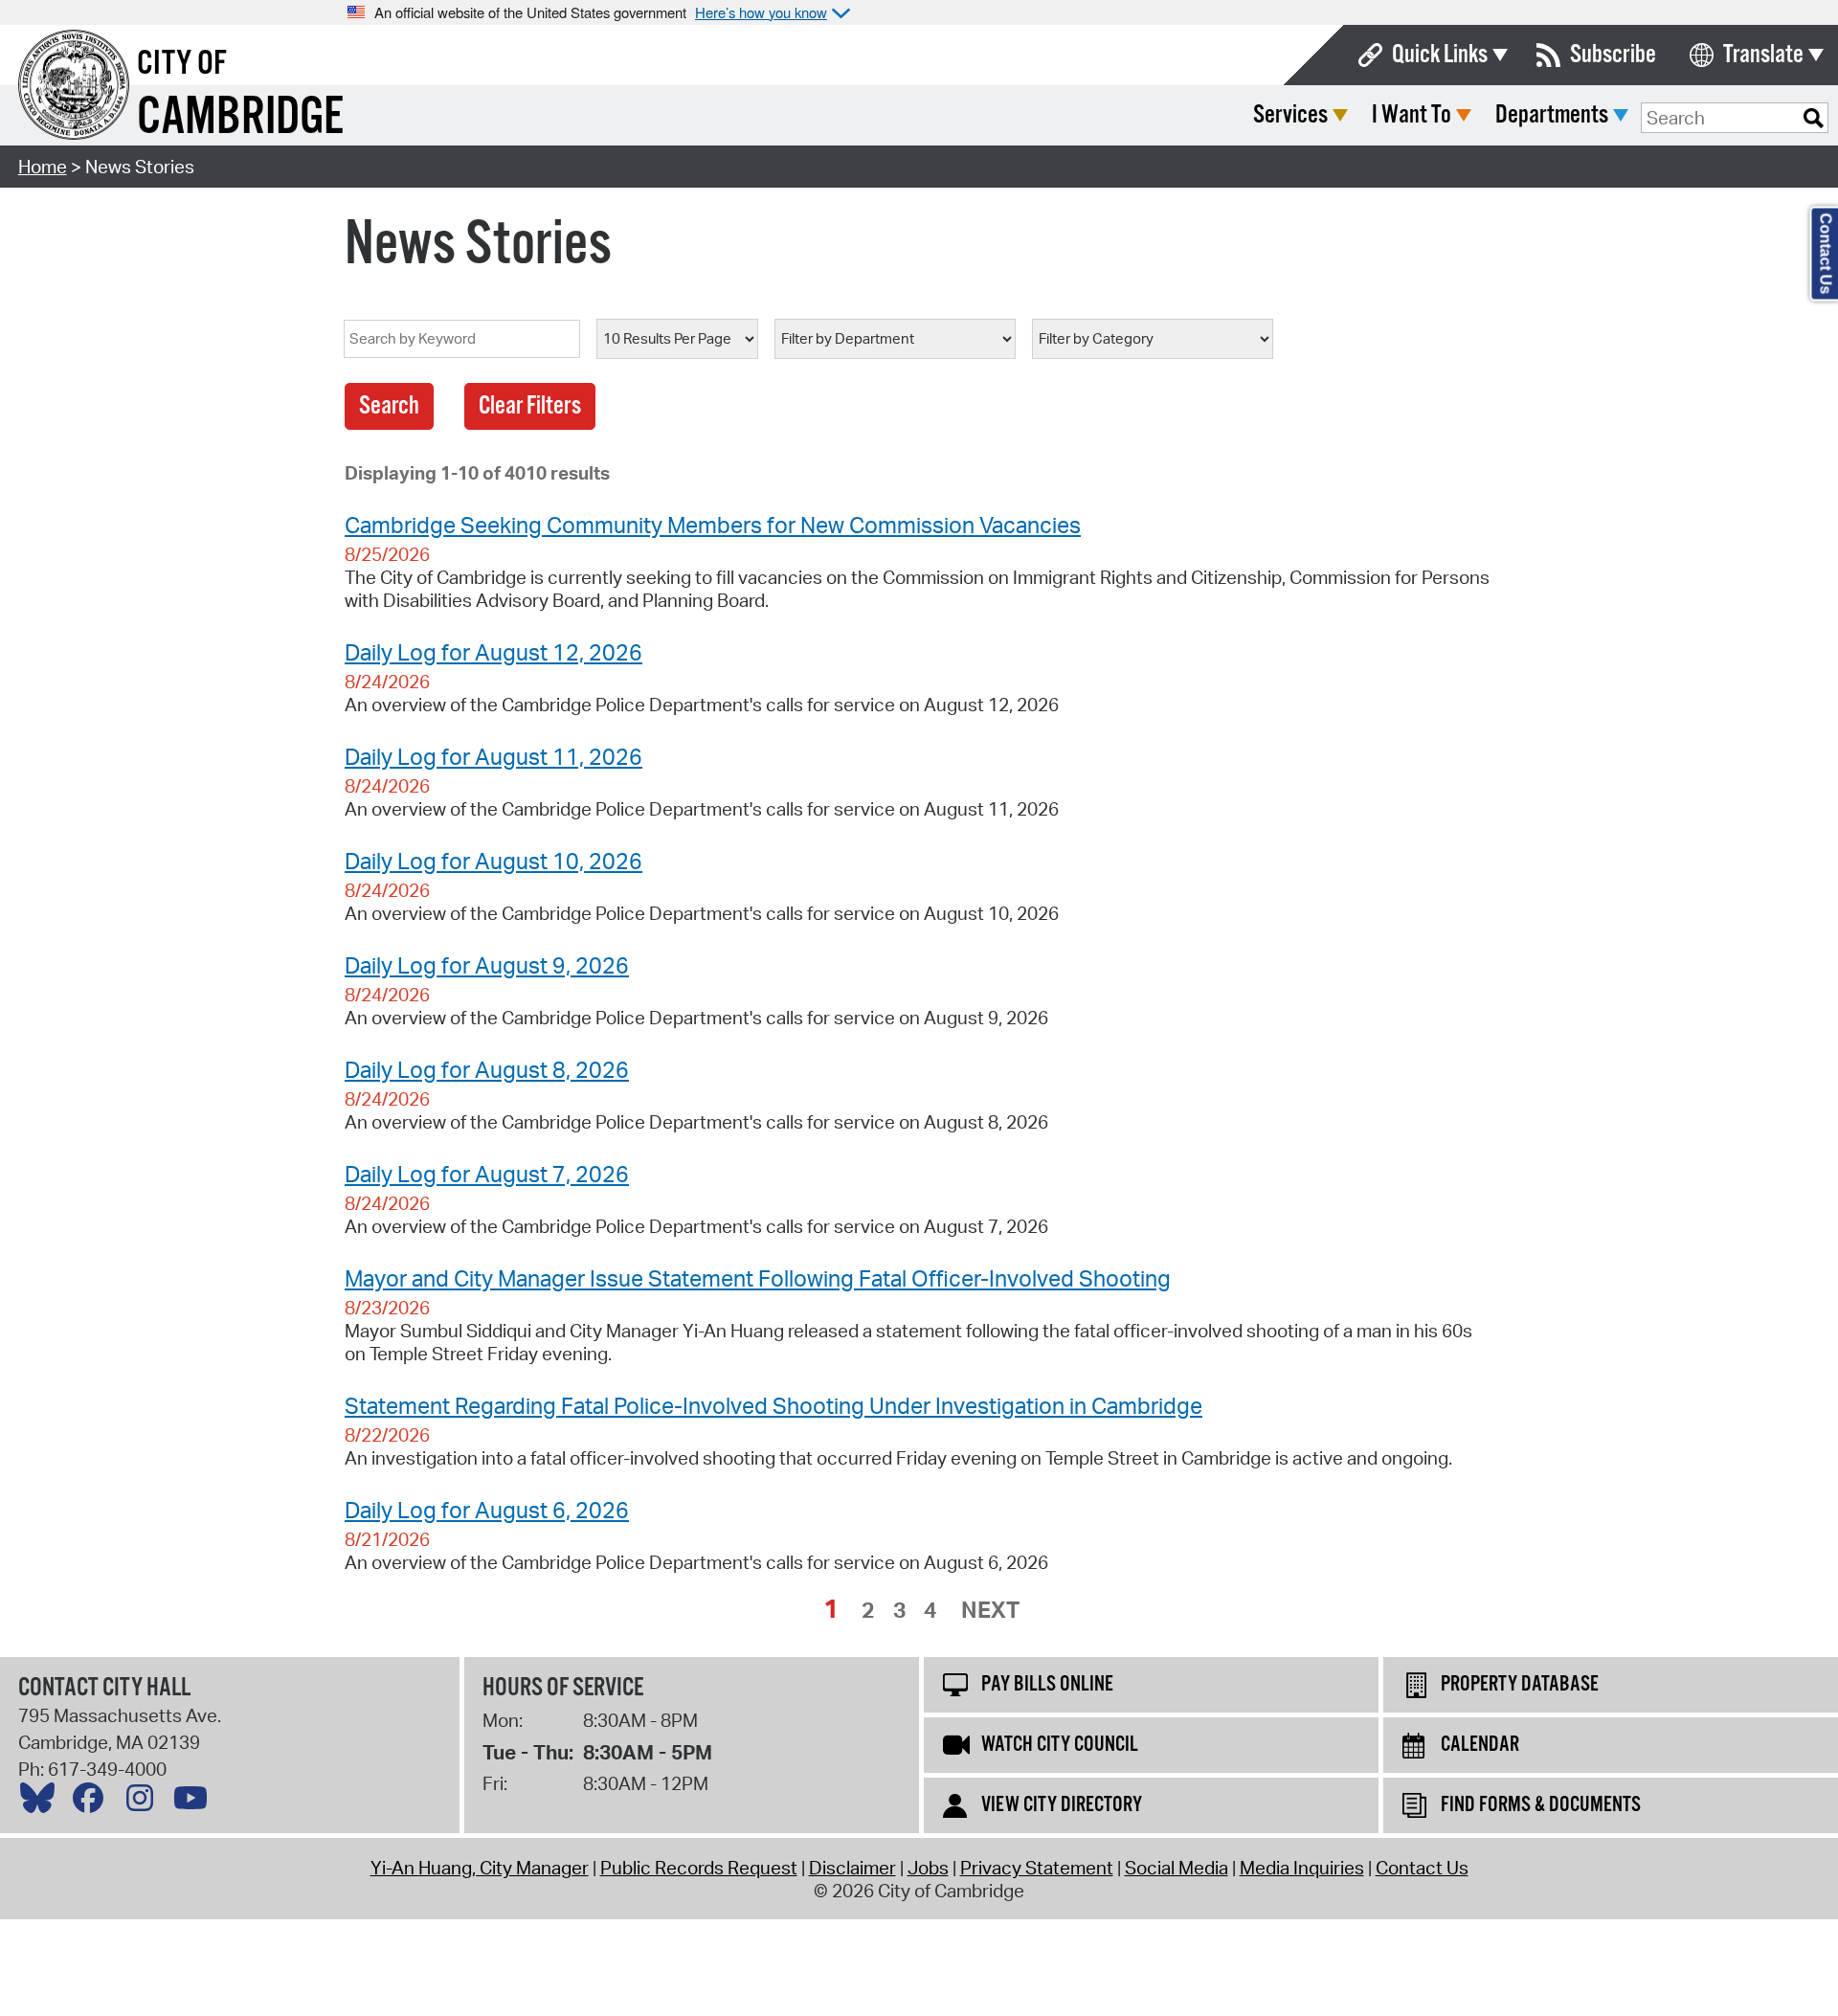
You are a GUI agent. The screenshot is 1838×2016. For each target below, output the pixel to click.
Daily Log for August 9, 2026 (487, 965)
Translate (1763, 55)
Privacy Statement (1037, 1868)
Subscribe (1613, 55)
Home (43, 167)
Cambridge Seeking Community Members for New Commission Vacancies (713, 525)
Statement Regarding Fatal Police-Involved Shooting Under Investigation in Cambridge (773, 1405)
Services (1290, 115)
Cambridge (240, 118)
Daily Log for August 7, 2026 (487, 1174)
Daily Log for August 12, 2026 (493, 652)
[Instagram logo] (145, 1803)
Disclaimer (852, 1868)
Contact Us (1422, 1868)
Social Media (1177, 1868)
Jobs (928, 1868)
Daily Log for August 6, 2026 (487, 1510)
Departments (1552, 115)
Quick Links (1440, 55)
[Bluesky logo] (42, 1803)
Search (389, 406)
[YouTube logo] (195, 1803)
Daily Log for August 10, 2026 (493, 861)
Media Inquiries (1302, 1868)
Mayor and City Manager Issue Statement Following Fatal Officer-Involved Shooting (758, 1278)
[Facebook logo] (93, 1803)
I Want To (1412, 115)
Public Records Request (699, 1868)
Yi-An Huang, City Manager (480, 1868)
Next (990, 1609)
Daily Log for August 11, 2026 (493, 756)
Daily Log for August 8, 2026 (487, 1069)
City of (182, 64)
